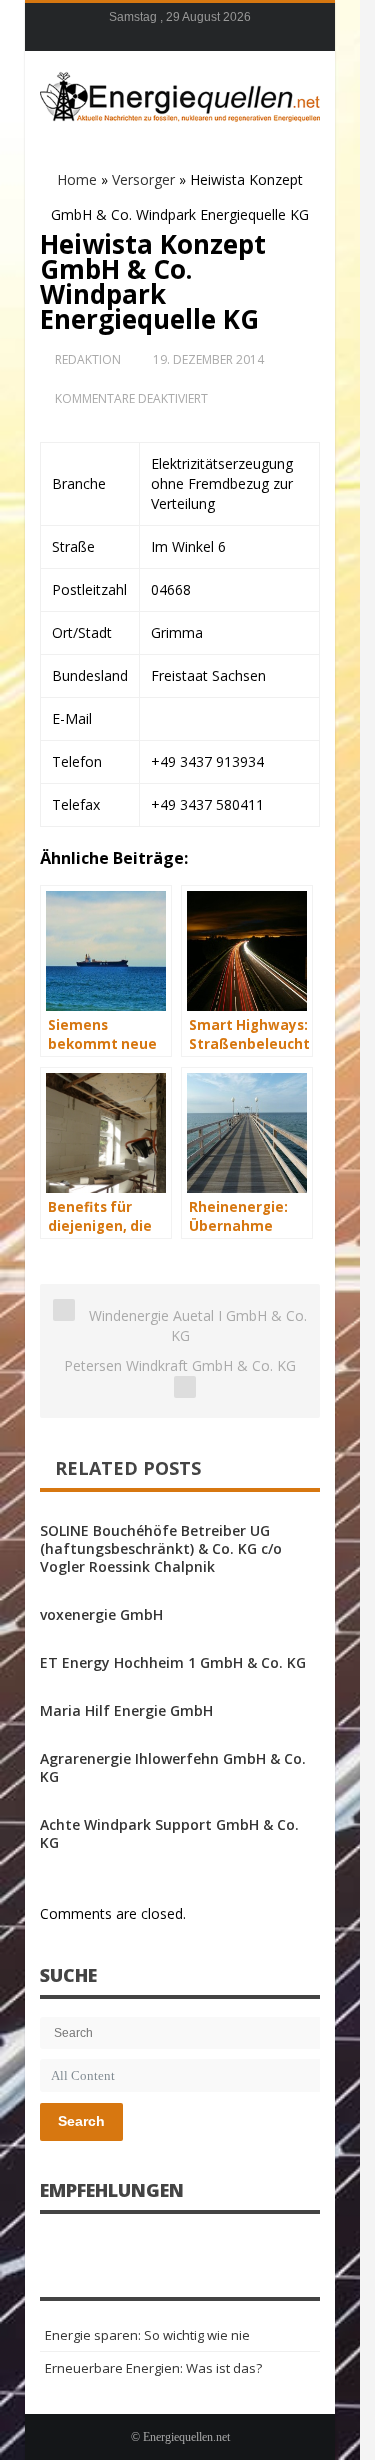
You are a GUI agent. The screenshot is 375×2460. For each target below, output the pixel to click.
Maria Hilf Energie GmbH (126, 1710)
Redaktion (88, 359)
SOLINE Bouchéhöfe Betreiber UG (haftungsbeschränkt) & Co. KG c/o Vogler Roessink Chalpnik (161, 1548)
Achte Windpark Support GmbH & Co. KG (169, 1833)
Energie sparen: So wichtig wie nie (147, 2335)
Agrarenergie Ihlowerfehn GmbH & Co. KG (173, 1767)
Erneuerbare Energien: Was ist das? (153, 2368)
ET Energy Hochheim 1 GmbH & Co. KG (173, 1662)
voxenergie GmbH (101, 1614)
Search (81, 2121)
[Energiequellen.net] (180, 94)
